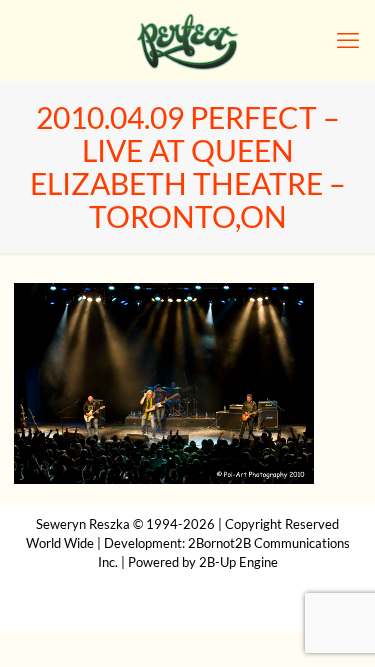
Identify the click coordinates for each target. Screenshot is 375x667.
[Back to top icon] (334, 626)
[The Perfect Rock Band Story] (187, 40)
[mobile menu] (348, 40)
